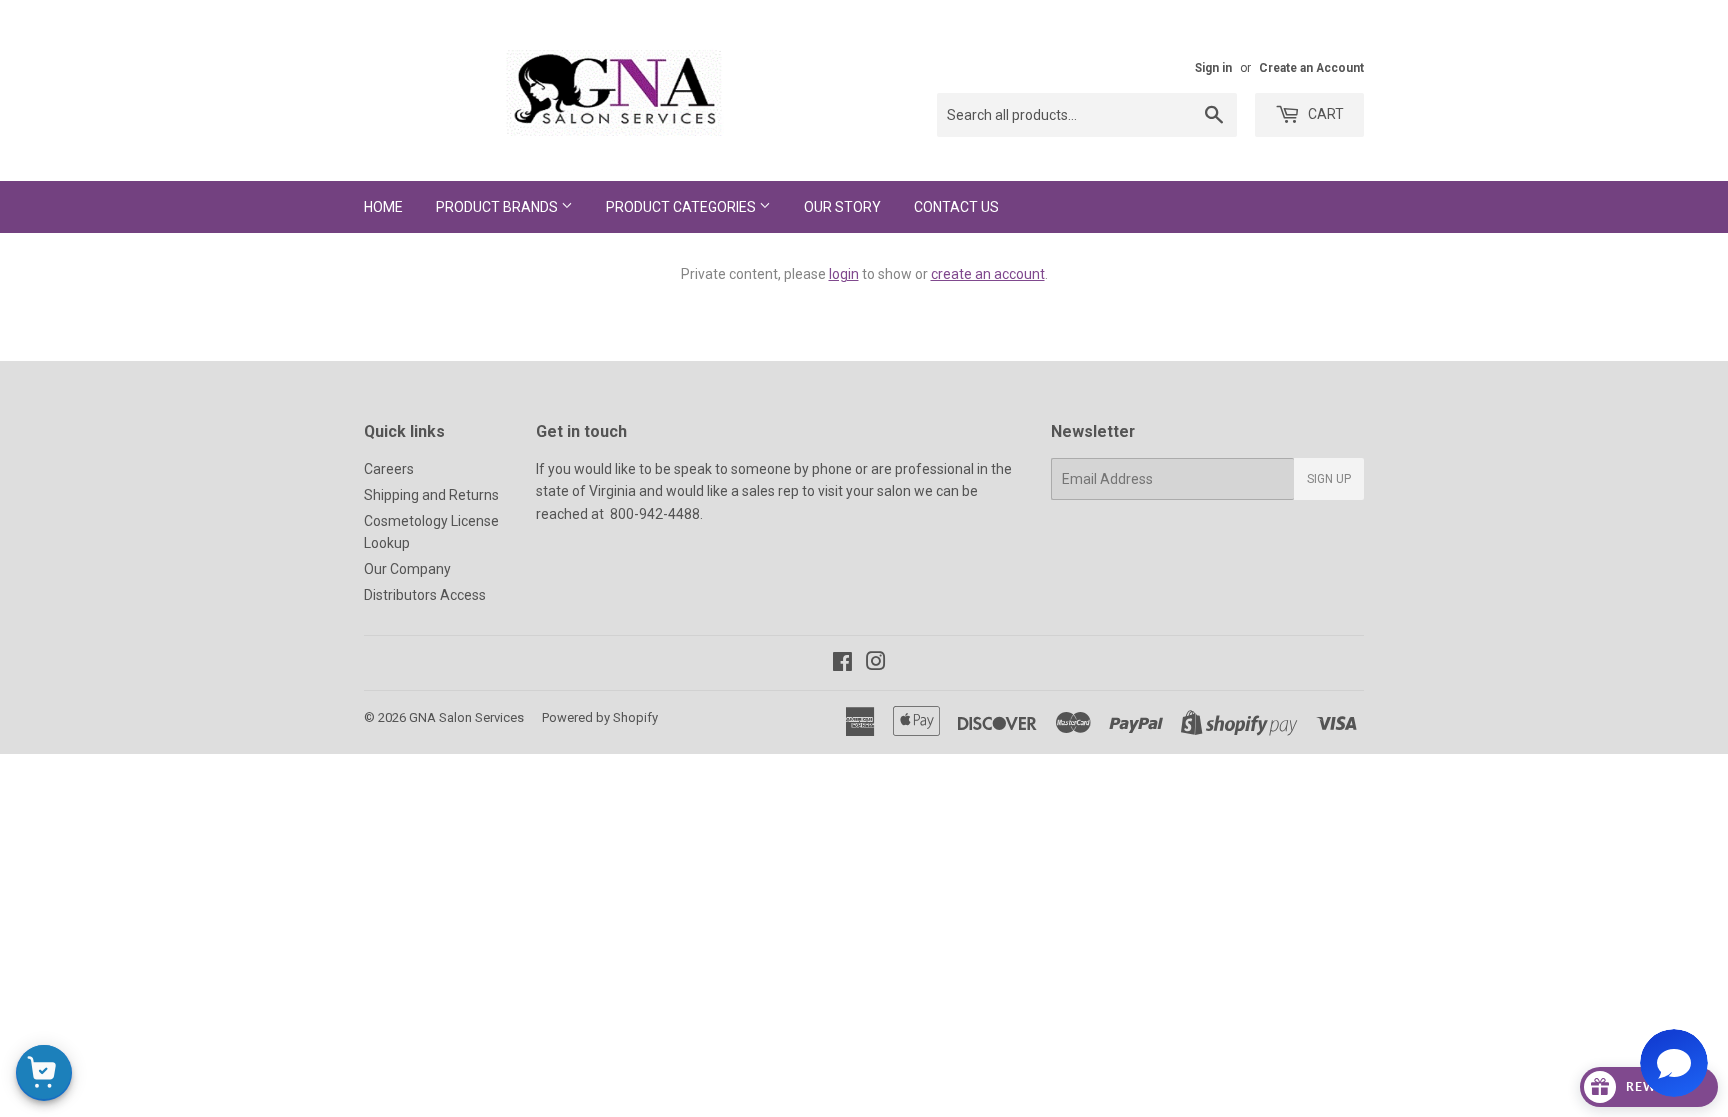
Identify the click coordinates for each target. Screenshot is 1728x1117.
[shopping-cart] (44, 1073)
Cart (1324, 114)
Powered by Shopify (600, 717)
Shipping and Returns (431, 495)
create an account (988, 274)
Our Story (842, 207)
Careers (389, 469)
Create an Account (1311, 68)
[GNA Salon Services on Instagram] (876, 664)
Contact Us (956, 207)
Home (383, 207)
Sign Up (1329, 479)
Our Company (407, 569)
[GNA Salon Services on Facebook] (842, 664)
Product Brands (498, 207)
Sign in (1213, 68)
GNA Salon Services (466, 717)
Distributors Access (425, 595)
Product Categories (682, 207)
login (844, 274)
